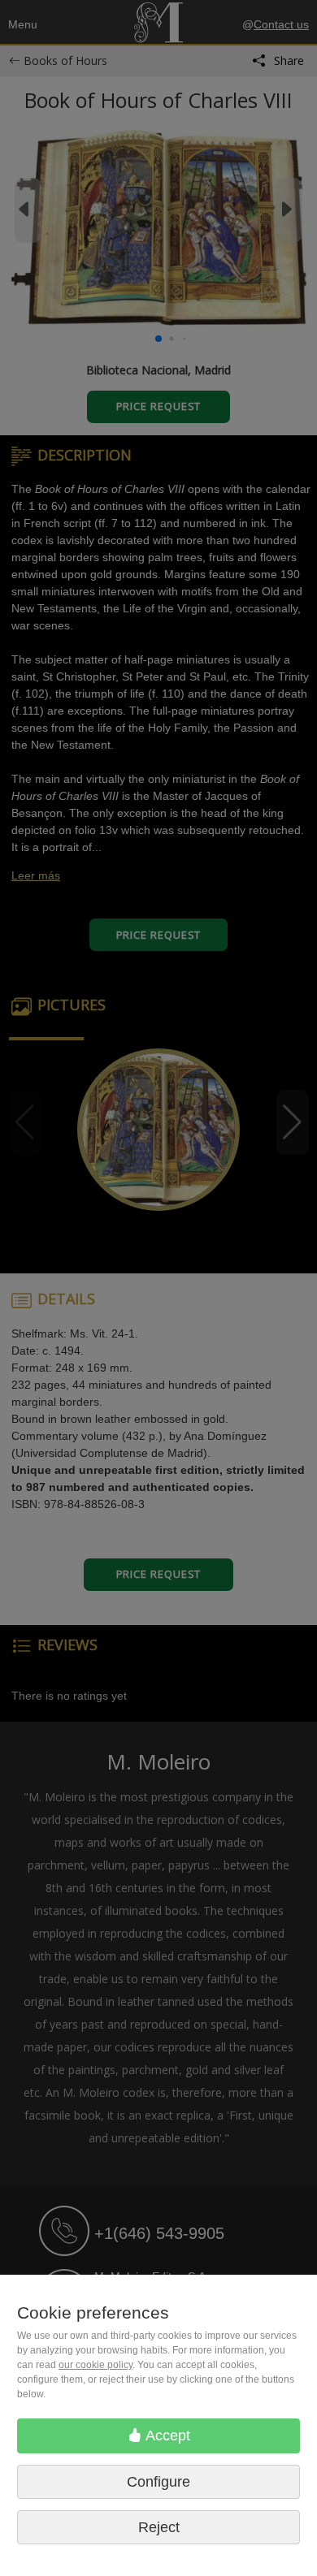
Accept (166, 2436)
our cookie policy (96, 2365)
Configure (158, 2482)
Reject (159, 2527)
